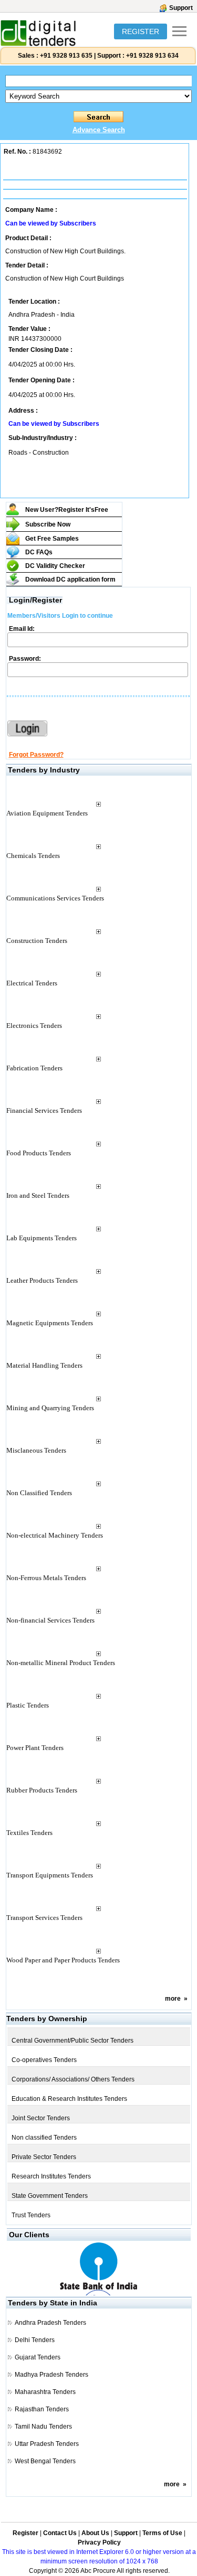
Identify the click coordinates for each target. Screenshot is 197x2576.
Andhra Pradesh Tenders (50, 2323)
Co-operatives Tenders (44, 2060)
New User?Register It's (67, 510)
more (173, 1999)
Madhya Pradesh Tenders (51, 2375)
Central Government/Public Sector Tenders (72, 2041)
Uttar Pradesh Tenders (47, 2444)
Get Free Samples (52, 539)
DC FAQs (39, 552)
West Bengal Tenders (45, 2461)
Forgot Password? (36, 755)
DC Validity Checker (55, 566)
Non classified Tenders (44, 2138)
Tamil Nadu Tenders (43, 2427)
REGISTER (141, 31)
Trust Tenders (31, 2215)
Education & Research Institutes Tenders (69, 2099)
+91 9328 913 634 (152, 56)
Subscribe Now (48, 524)
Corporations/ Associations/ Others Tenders (73, 2079)
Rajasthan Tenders (42, 2409)
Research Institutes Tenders (51, 2176)
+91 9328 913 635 (65, 56)
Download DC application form (70, 579)
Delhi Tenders (35, 2340)
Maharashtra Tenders (45, 2392)
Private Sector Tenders (44, 2157)
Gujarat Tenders (38, 2357)
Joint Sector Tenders (41, 2118)
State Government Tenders (50, 2196)
